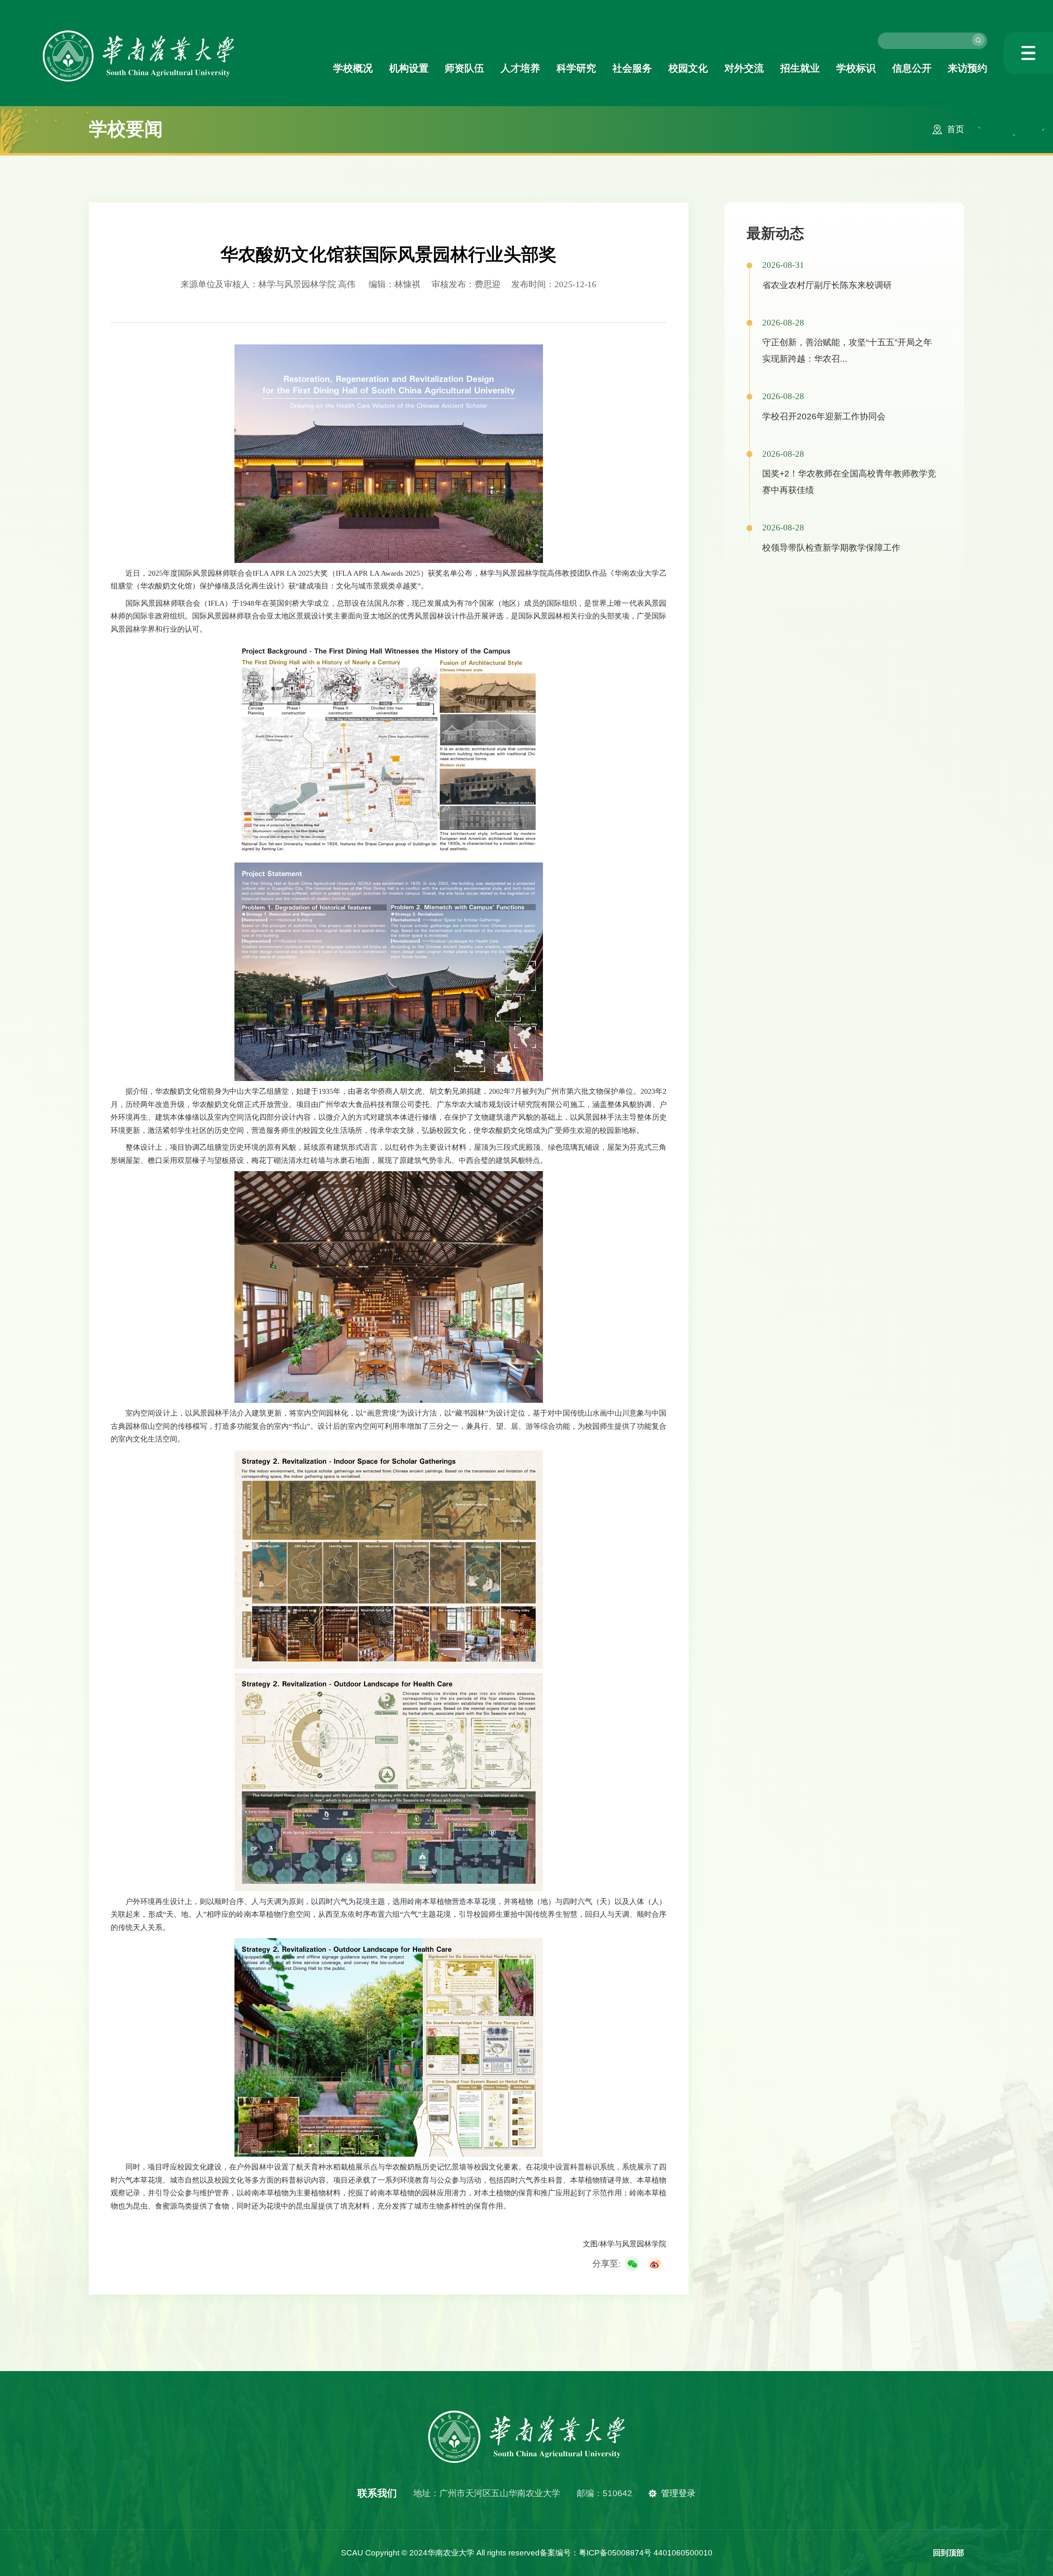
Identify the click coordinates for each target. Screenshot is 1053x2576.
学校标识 (856, 68)
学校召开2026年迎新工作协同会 (824, 416)
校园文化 (688, 68)
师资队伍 (464, 68)
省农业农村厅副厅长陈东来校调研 (827, 285)
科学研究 (576, 68)
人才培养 (520, 68)
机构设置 (409, 68)
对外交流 (744, 68)
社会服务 (632, 68)
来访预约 (967, 68)
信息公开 (912, 68)
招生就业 (800, 68)
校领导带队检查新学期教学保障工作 (831, 548)
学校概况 (353, 68)
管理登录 (678, 2493)
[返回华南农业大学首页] (139, 33)
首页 (956, 129)
